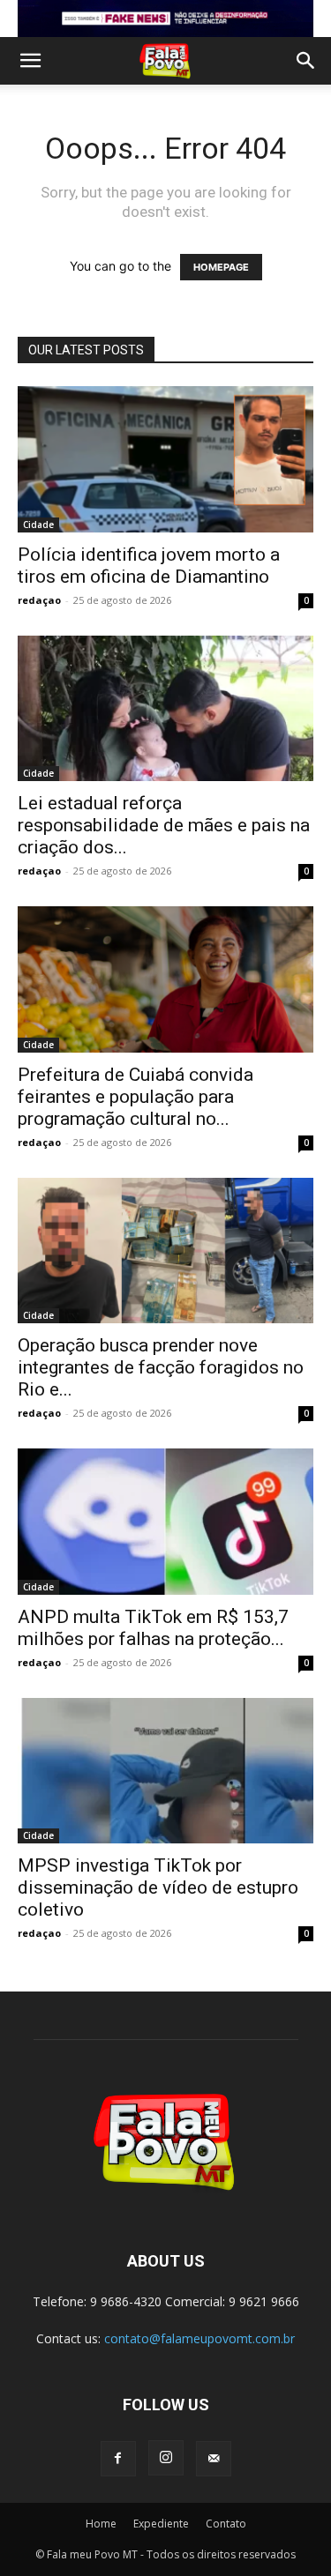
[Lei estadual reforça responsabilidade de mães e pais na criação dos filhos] (165, 708)
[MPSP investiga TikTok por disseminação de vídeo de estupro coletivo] (165, 1771)
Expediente (161, 2524)
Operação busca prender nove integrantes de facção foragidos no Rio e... (161, 1367)
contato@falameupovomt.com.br (199, 2338)
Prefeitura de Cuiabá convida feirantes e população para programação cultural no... (135, 1097)
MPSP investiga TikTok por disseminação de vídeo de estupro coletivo (158, 1887)
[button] (30, 61)
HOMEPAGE (221, 267)
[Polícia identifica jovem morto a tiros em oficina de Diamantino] (165, 459)
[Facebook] (118, 2459)
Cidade (38, 525)
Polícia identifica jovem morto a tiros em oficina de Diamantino (149, 566)
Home (101, 2524)
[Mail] (214, 2459)
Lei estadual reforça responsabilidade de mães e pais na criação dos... (164, 825)
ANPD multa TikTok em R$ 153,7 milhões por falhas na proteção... (153, 1628)
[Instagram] (166, 2458)
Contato (226, 2524)
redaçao (39, 600)
